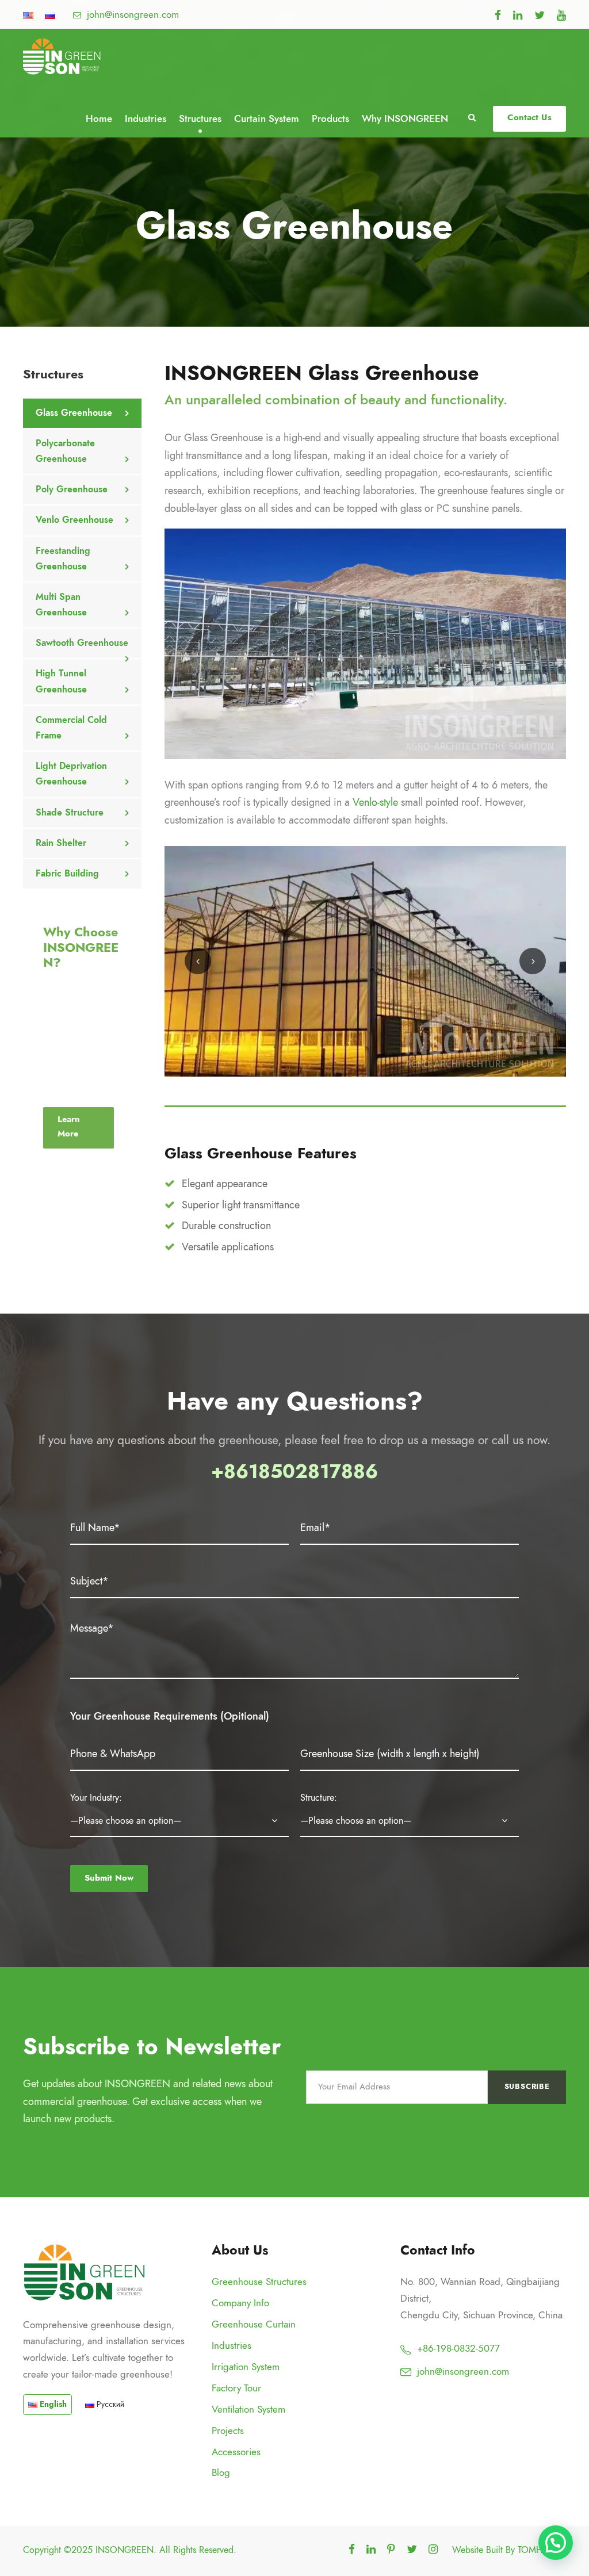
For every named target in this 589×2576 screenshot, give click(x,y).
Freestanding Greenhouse (63, 559)
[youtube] (561, 15)
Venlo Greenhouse (74, 520)
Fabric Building (67, 874)
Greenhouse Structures (259, 2282)
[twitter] (540, 15)
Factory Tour (236, 2388)
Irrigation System (246, 2367)
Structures (200, 118)
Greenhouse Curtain (254, 2324)
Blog (221, 2472)
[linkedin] (518, 15)
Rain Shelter (61, 843)
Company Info (240, 2303)
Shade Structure (70, 813)
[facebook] (498, 15)
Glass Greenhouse (74, 413)
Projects (228, 2430)
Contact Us (529, 117)
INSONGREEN (125, 2550)
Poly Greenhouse (72, 489)
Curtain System (267, 118)
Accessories (236, 2452)
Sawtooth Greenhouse (82, 643)
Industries (146, 118)
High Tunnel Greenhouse (61, 681)
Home (99, 118)
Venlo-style (375, 802)
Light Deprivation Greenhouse (71, 774)
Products (330, 118)
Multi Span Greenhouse (61, 605)
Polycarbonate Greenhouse (65, 451)
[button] (556, 2543)
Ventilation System (248, 2409)
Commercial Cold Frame (71, 728)
